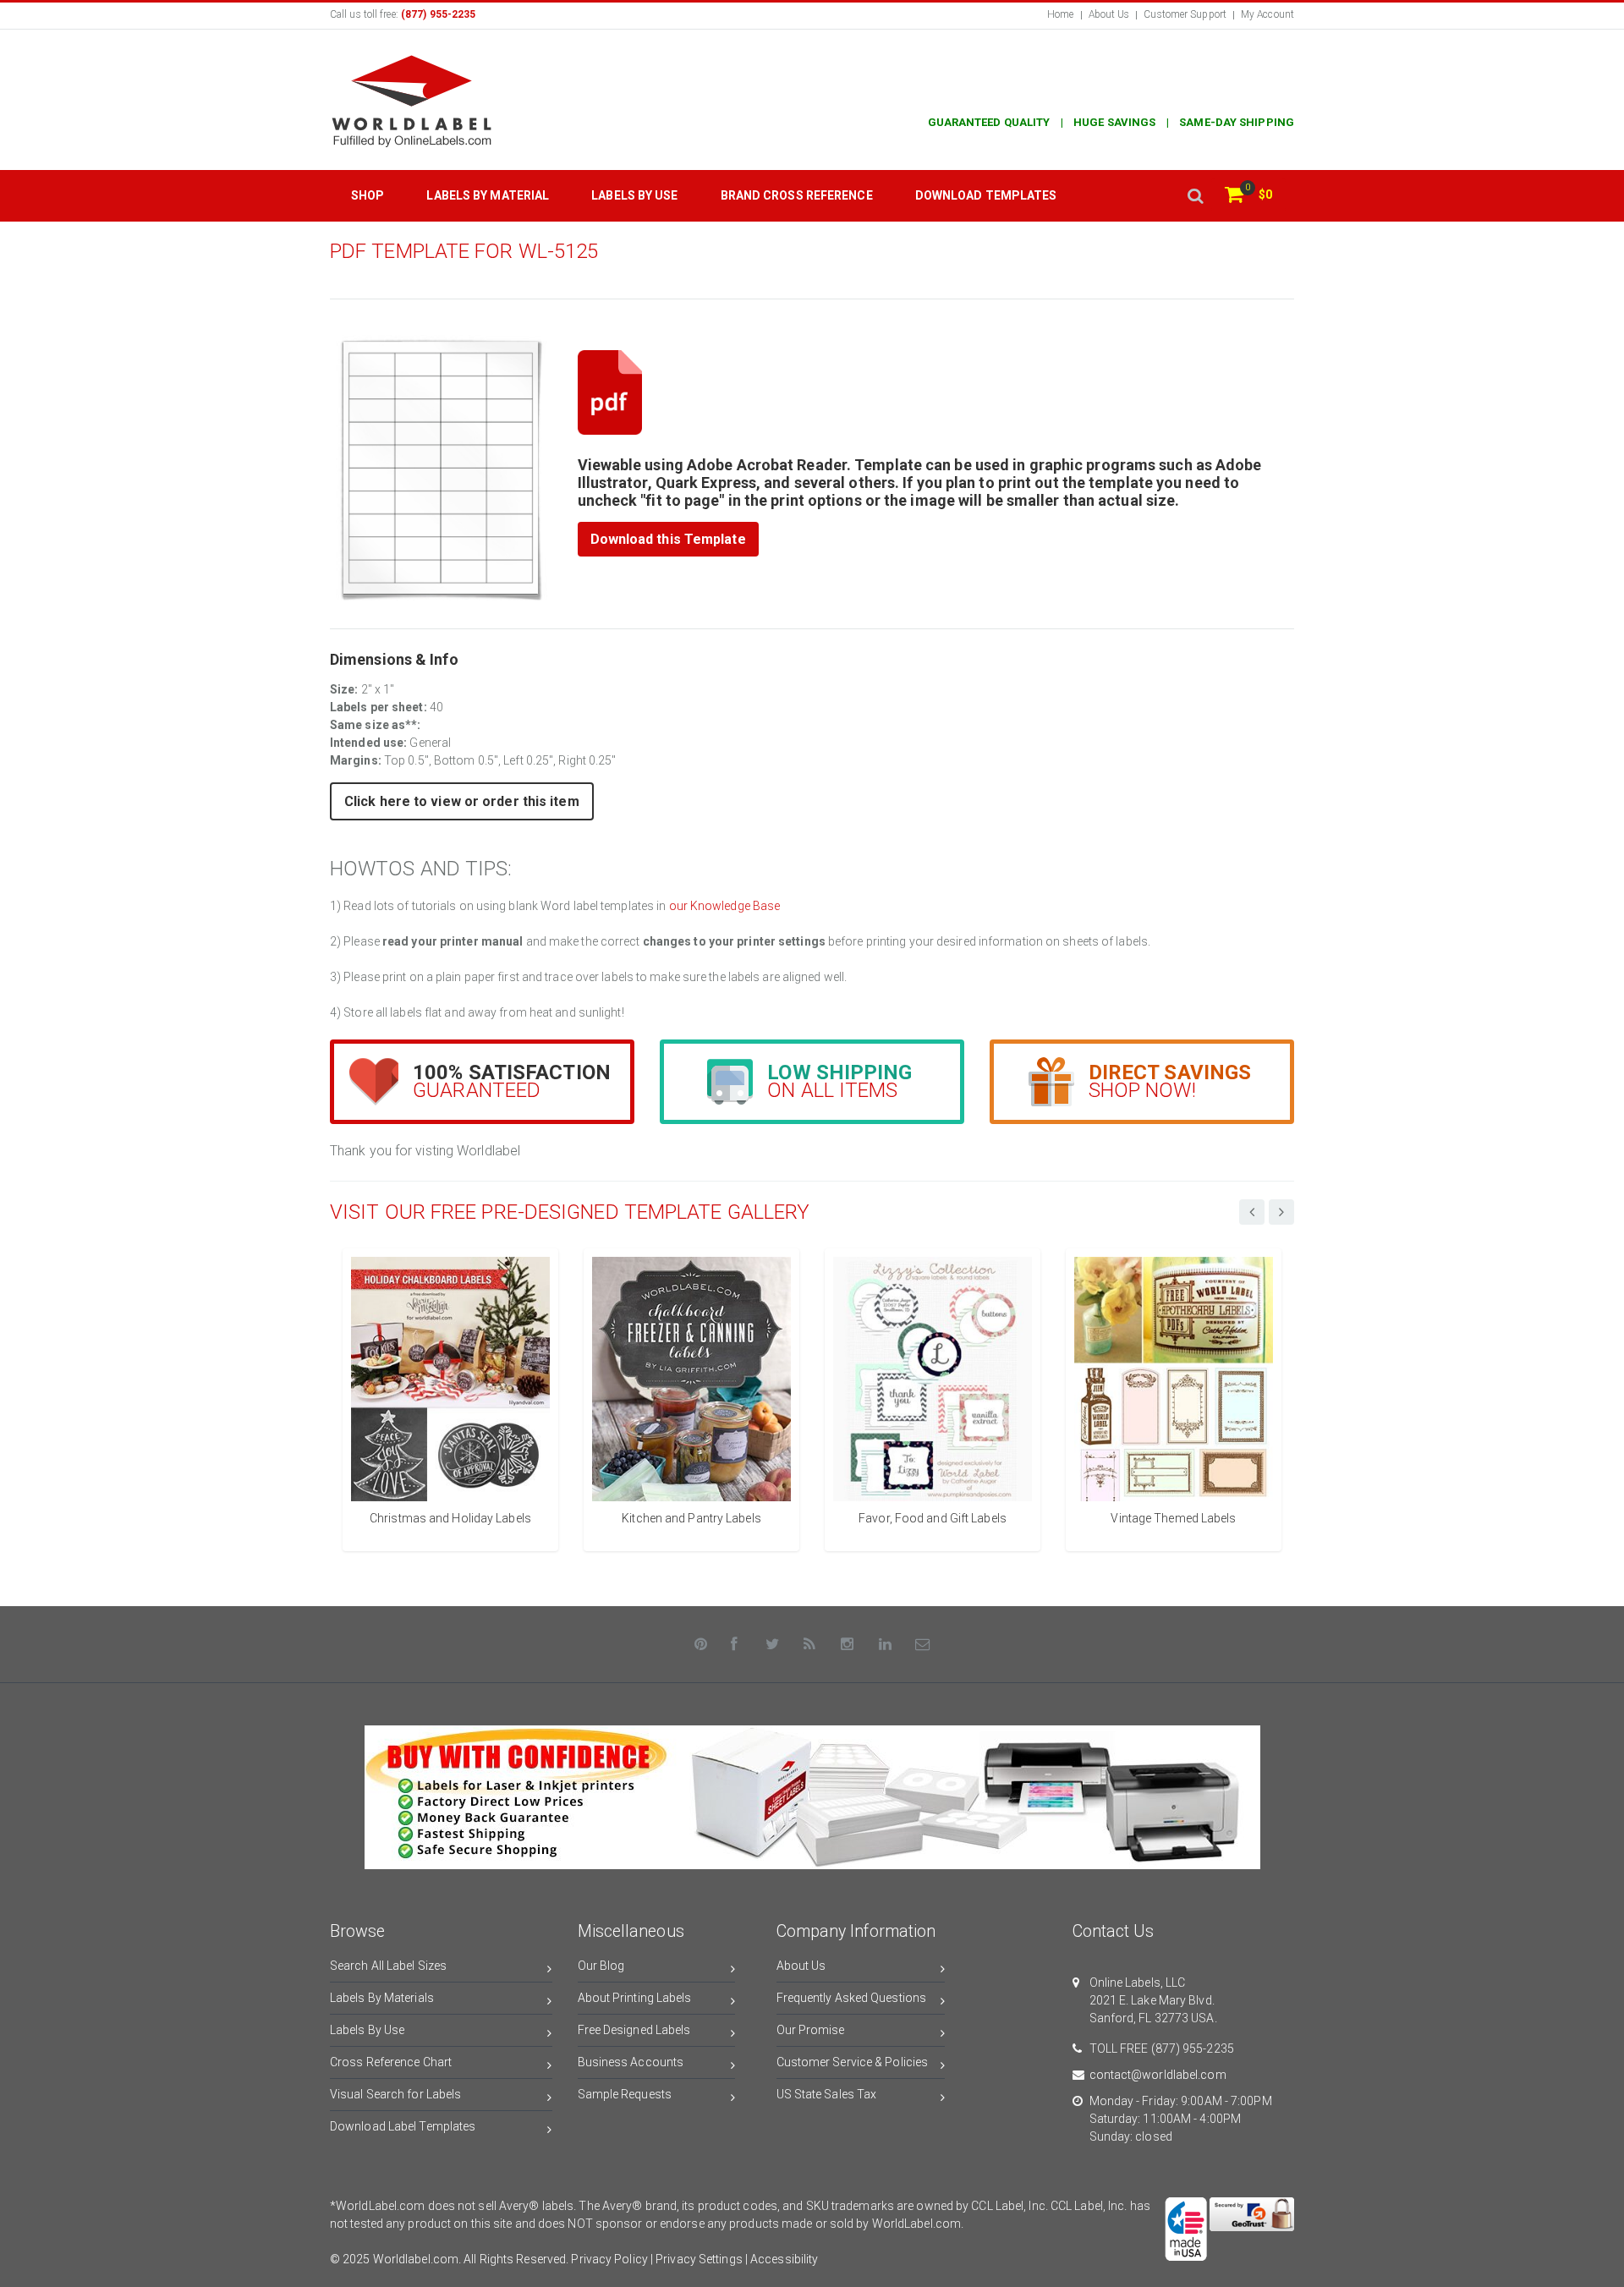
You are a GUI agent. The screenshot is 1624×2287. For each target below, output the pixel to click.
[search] (1195, 196)
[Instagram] (848, 1644)
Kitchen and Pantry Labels (691, 1518)
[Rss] (810, 1644)
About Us (1109, 14)
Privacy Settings (699, 2259)
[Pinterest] (701, 1644)
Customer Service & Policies (853, 2062)
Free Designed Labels (634, 2030)
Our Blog (601, 1966)
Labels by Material (488, 195)
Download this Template (668, 539)
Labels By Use (367, 2030)
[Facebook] (735, 1644)
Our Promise (811, 2030)
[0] (1234, 196)
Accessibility (784, 2259)
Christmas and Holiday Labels (450, 1518)
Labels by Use (634, 195)
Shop (368, 195)
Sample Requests (625, 2094)
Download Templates (986, 195)
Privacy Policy (609, 2259)
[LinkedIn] (886, 1644)
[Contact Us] (923, 1644)
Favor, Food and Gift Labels (933, 1518)
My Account (1267, 14)
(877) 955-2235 (1193, 2048)
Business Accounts (631, 2062)
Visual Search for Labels (395, 2094)
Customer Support (1185, 14)
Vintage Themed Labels (1173, 1518)
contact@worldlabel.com (1158, 2075)
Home (1060, 14)
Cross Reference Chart (391, 2062)
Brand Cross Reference (797, 195)
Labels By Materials (382, 1998)
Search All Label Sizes (388, 1966)
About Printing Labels (635, 1998)
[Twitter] (772, 1644)
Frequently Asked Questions (852, 1998)
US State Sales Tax (827, 2094)
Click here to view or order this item (462, 801)
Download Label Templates (403, 2126)
